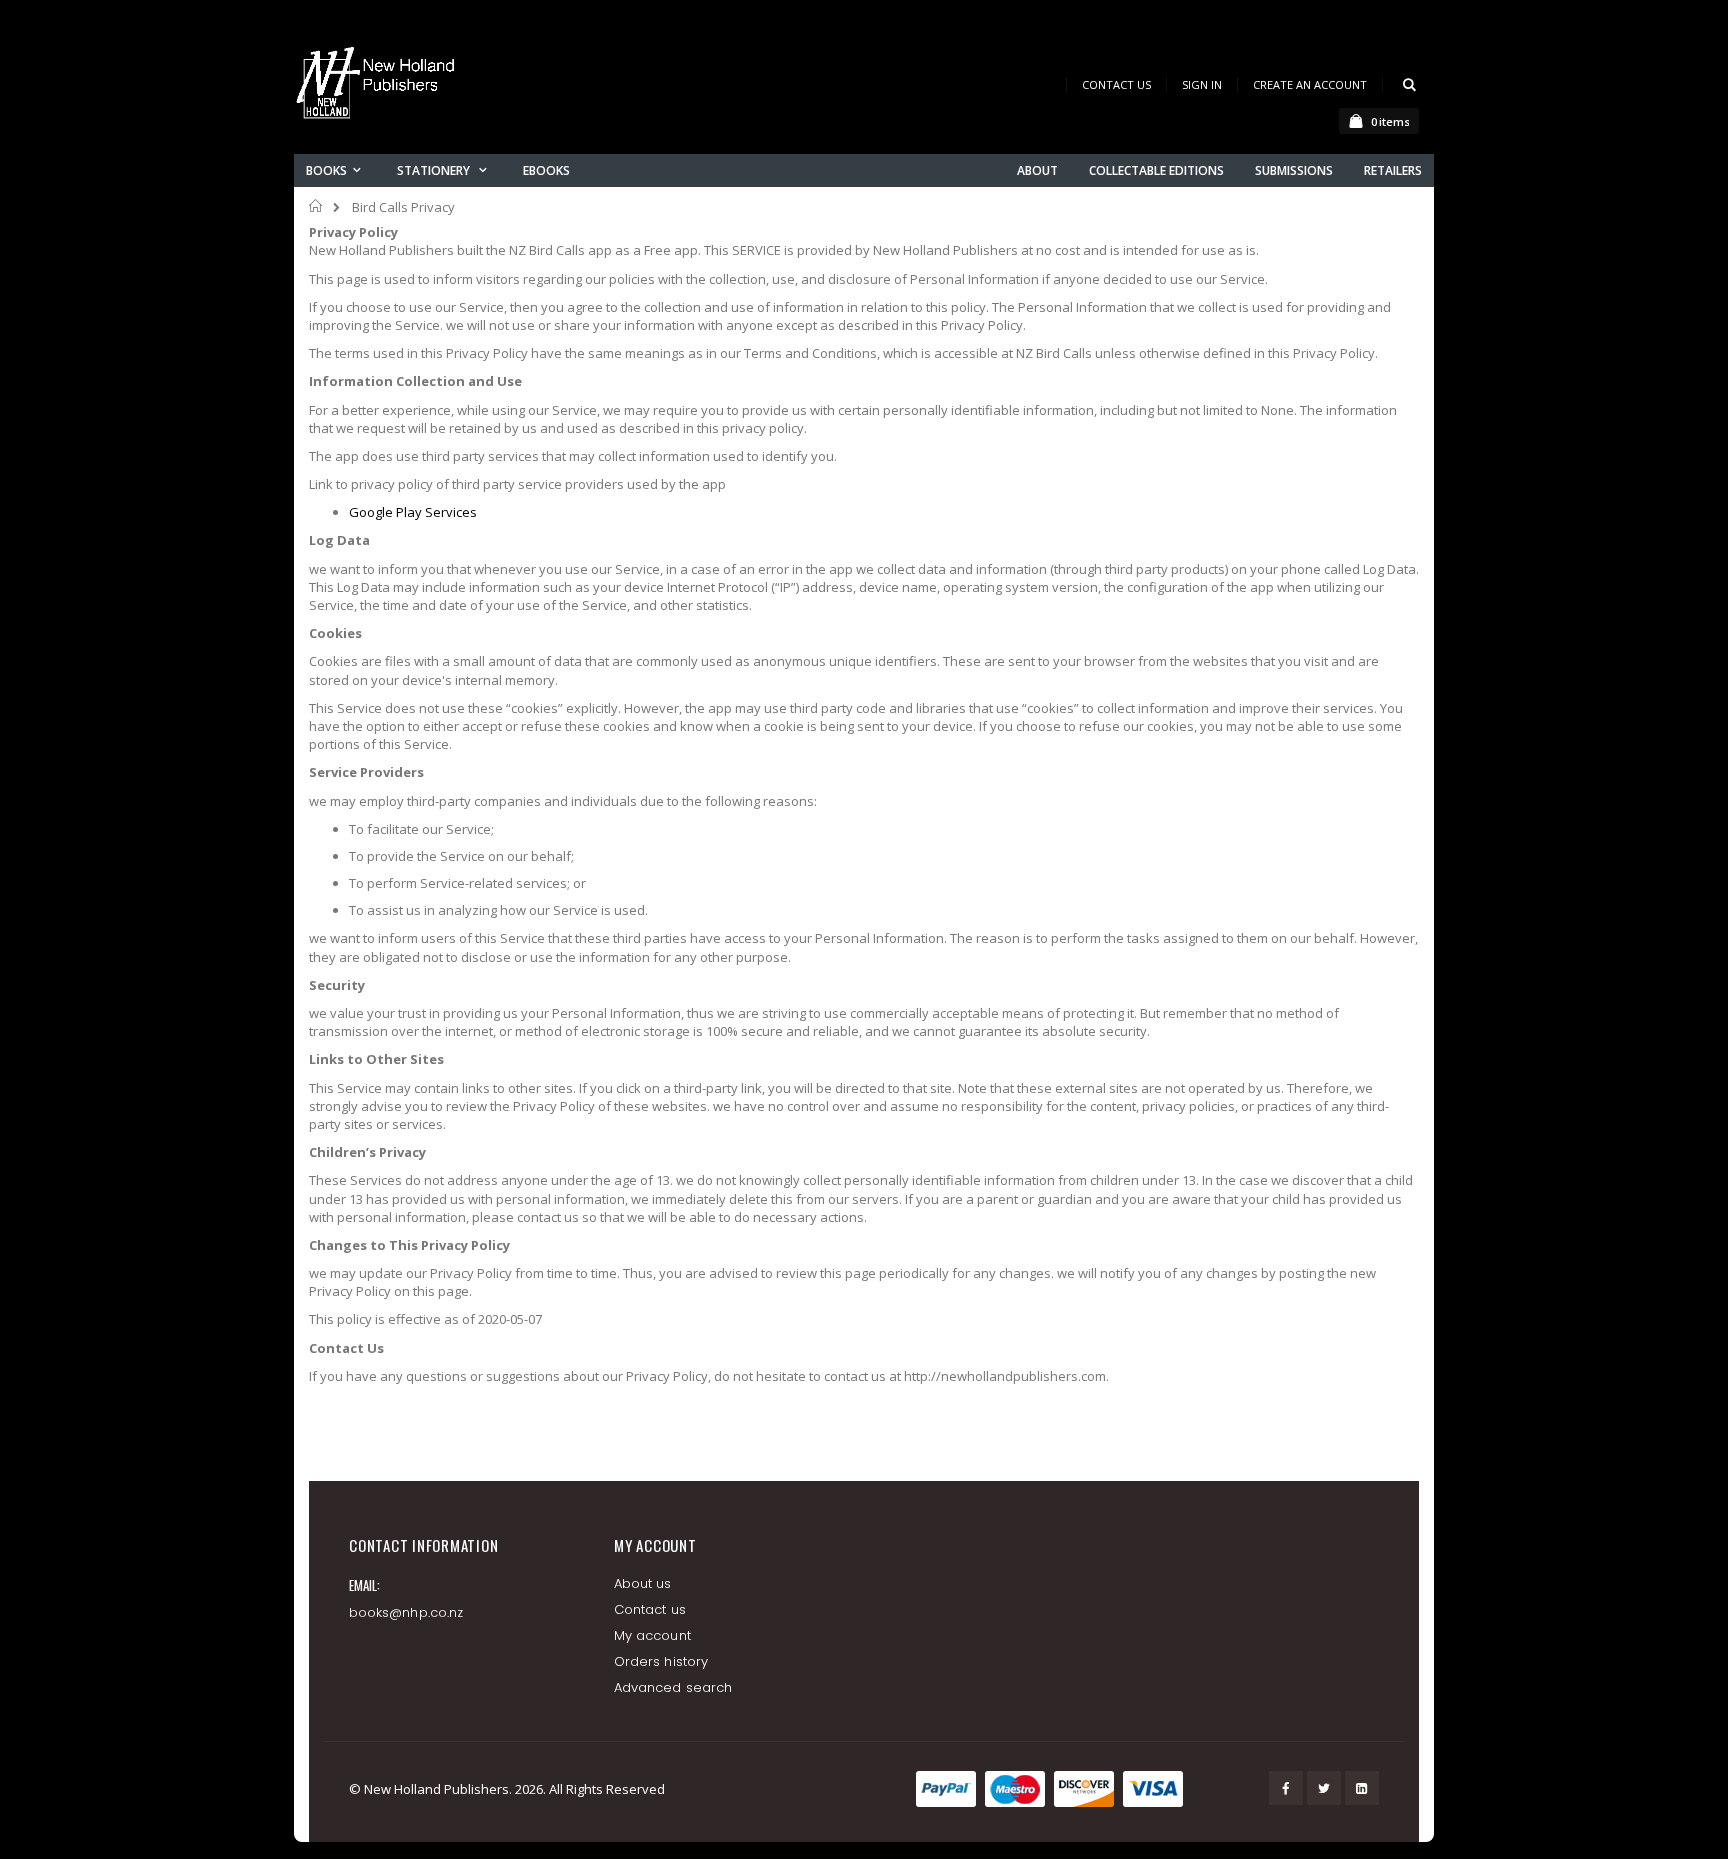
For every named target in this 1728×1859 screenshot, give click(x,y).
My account (652, 1635)
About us (643, 1583)
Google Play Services (413, 512)
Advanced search (673, 1687)
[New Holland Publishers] (379, 86)
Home (316, 206)
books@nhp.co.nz (406, 1612)
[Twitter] (1324, 1788)
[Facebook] (1286, 1788)
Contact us (650, 1609)
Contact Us (1116, 84)
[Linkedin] (1362, 1788)
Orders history (661, 1661)
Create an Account (1310, 84)
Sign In (1202, 84)
